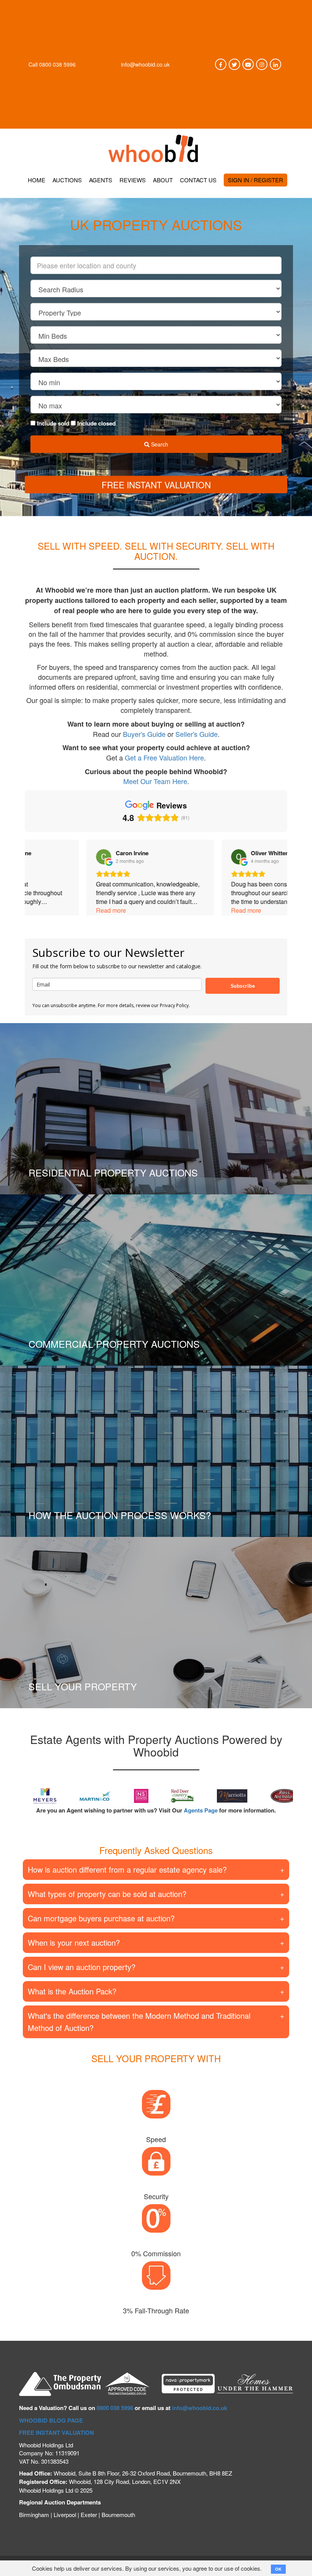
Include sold (53, 423)
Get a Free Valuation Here (164, 757)
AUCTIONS (67, 180)
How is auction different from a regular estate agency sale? (127, 1869)
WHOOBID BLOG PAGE (51, 2420)
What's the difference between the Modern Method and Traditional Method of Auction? (139, 2022)
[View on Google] (42, 857)
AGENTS (101, 180)
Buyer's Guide (144, 734)
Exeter (89, 2515)
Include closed (96, 423)
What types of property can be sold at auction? (107, 1894)
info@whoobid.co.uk (145, 64)
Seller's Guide (197, 734)
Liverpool (65, 2515)
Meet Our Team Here (155, 781)
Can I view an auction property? (82, 1967)
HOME (37, 180)
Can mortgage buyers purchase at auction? (101, 1918)
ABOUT (163, 180)
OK (278, 2569)
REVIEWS (133, 180)
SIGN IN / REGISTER (255, 180)
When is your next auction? (74, 1942)
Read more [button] (49, 910)
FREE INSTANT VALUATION (57, 2433)
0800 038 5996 (57, 64)
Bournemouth (118, 2515)
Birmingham (34, 2515)
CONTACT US (198, 180)
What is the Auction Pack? (72, 1991)
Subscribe (243, 986)
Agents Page (201, 1810)
